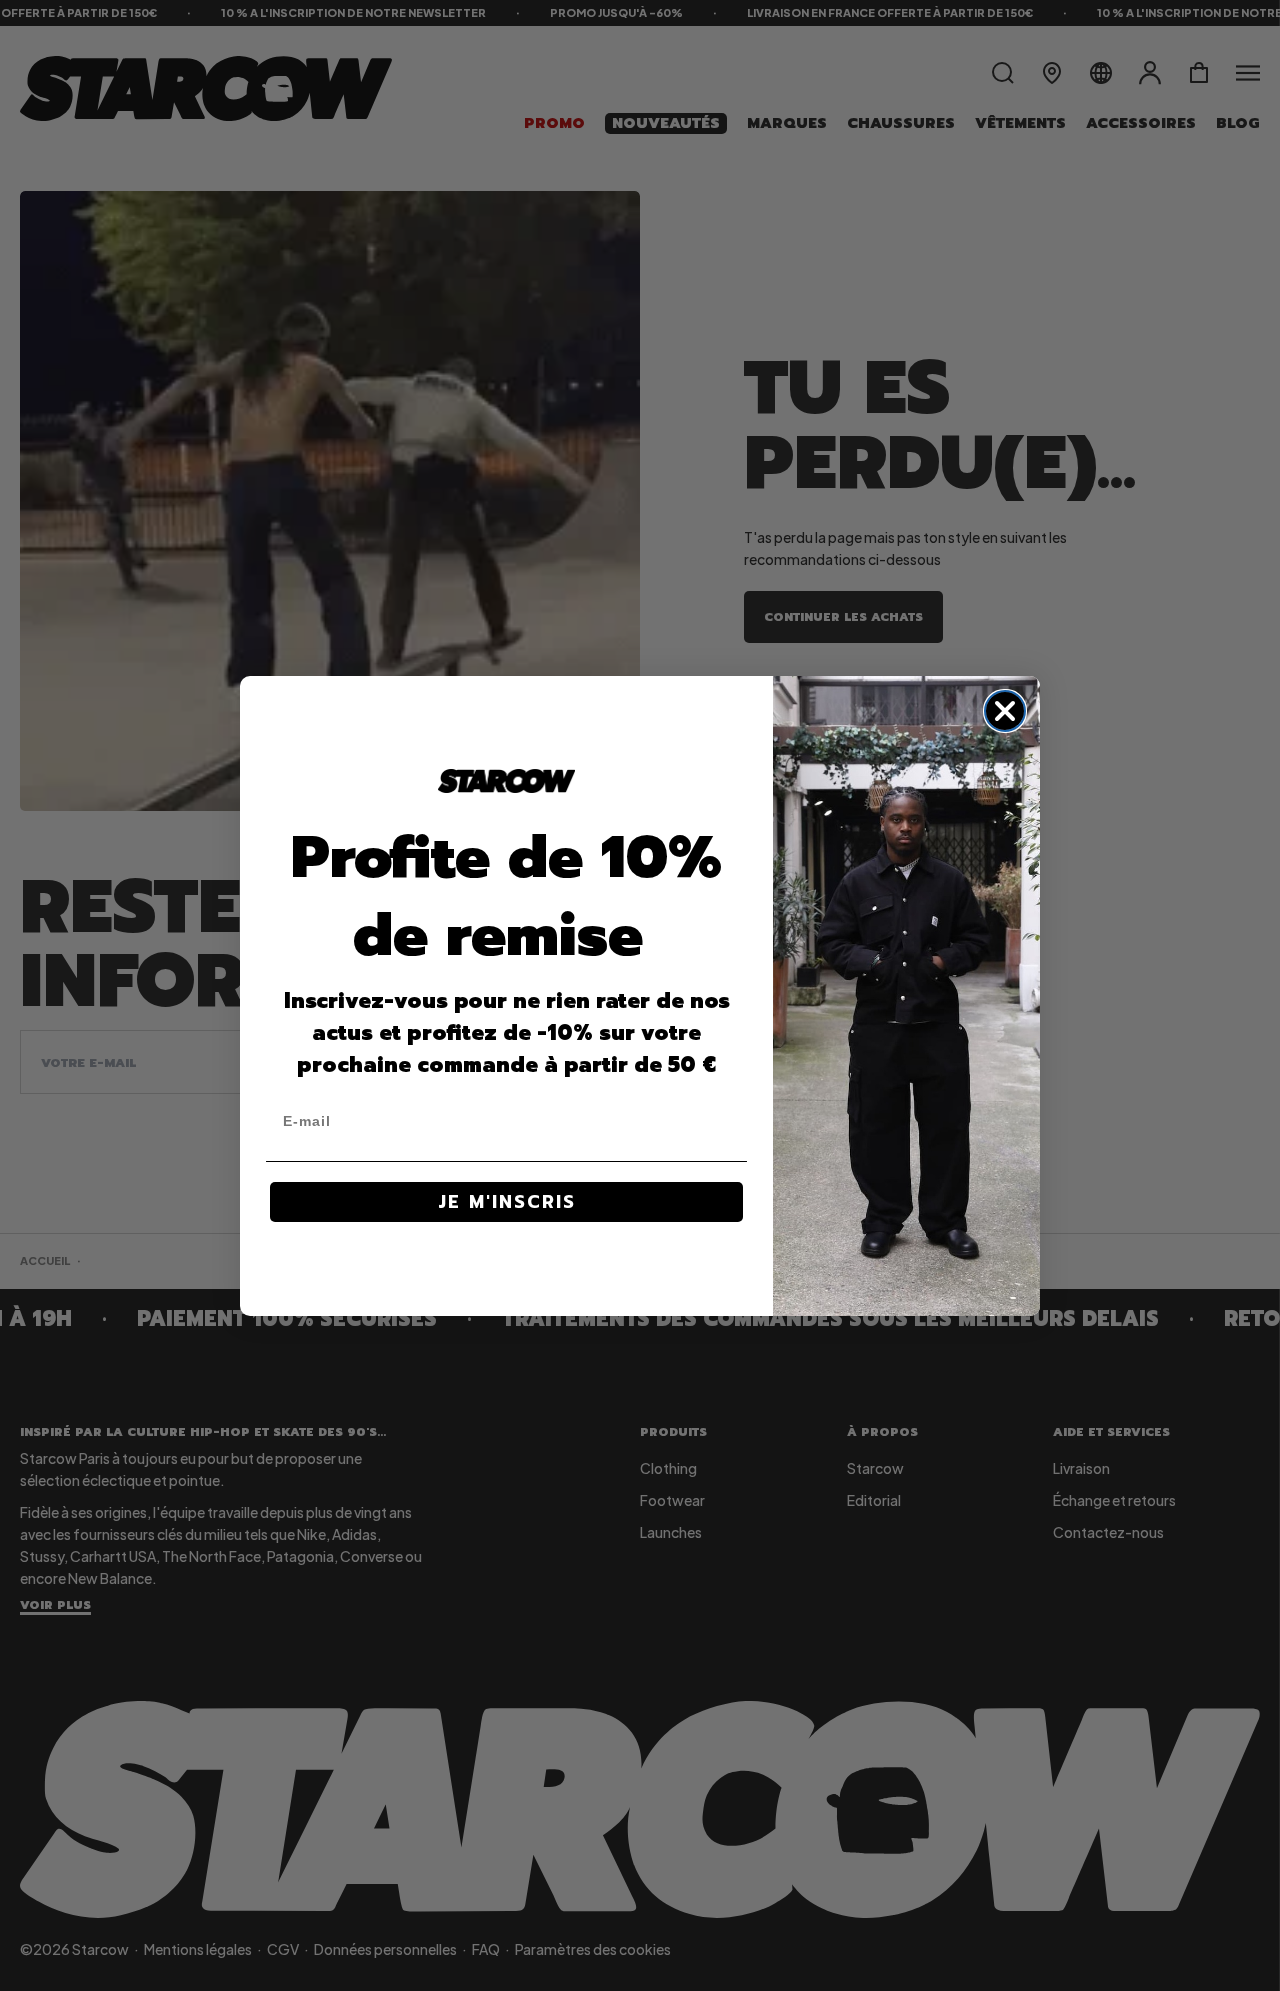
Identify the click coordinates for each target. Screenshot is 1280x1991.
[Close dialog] (1005, 711)
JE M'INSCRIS (507, 1202)
